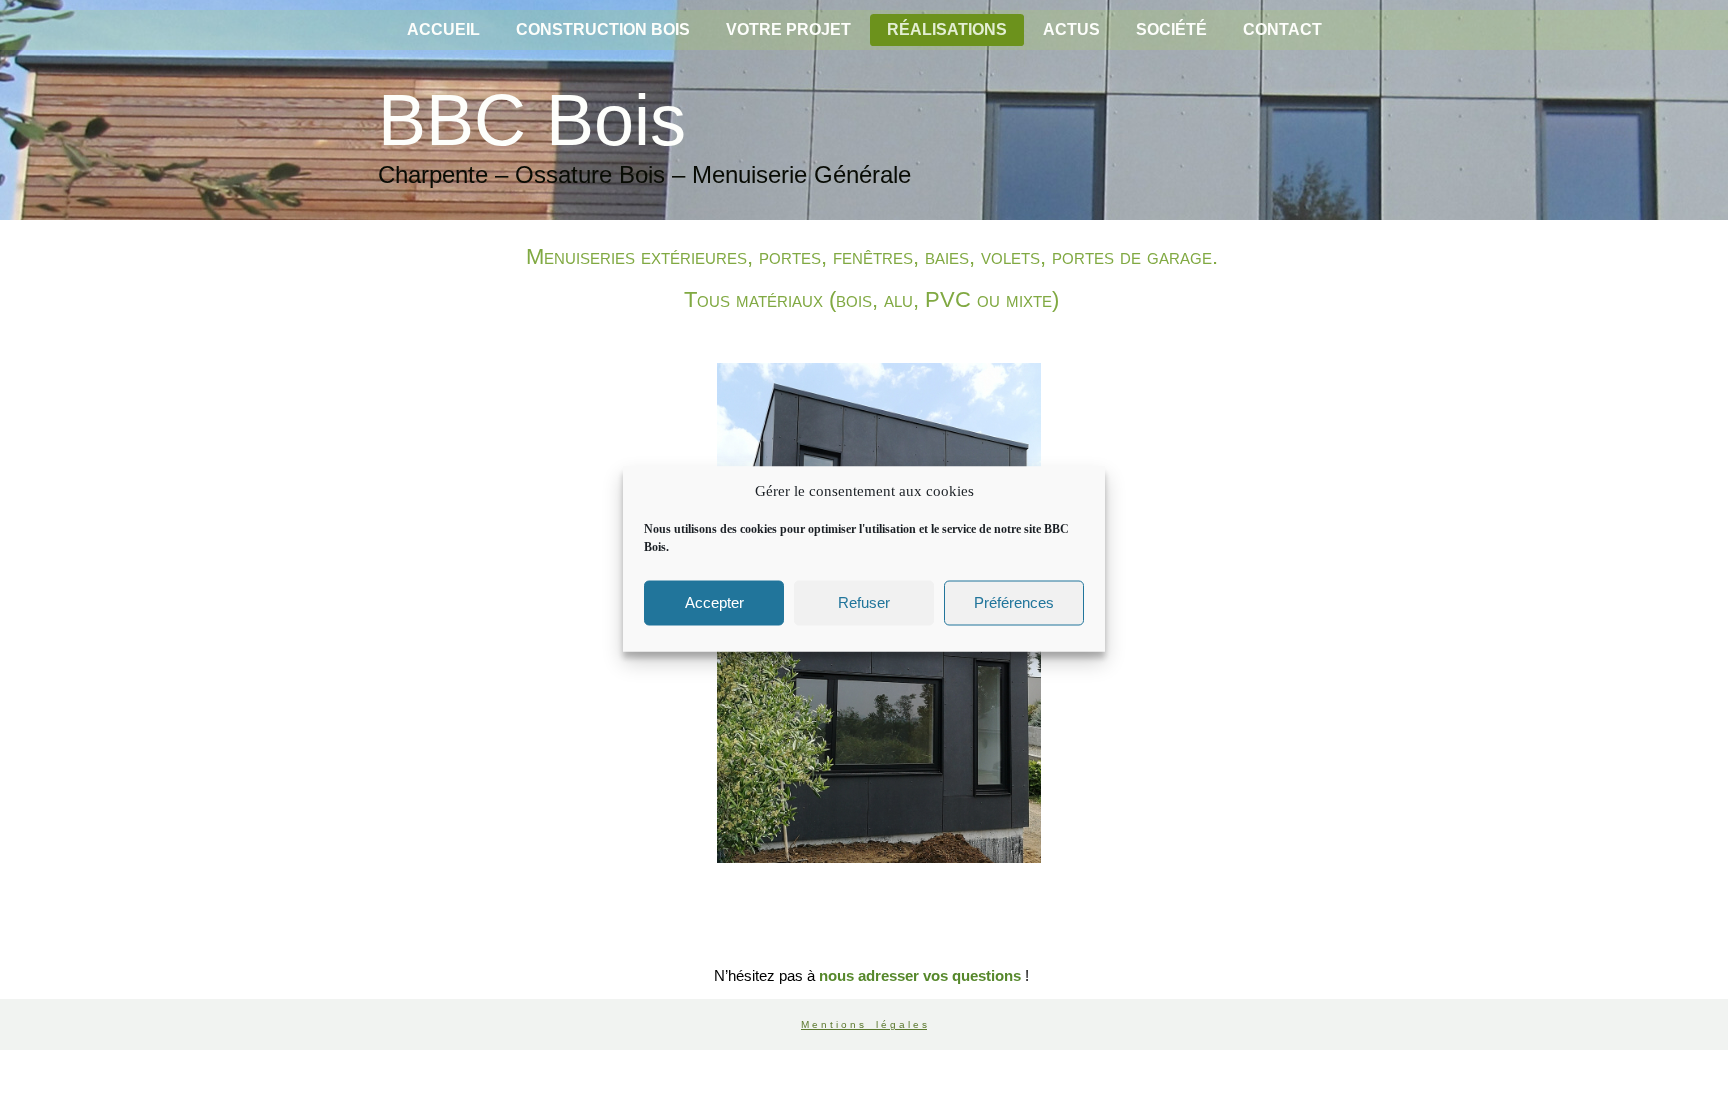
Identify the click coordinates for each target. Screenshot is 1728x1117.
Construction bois (603, 29)
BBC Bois (532, 120)
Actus (1071, 29)
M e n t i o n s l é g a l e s (864, 1024)
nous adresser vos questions (920, 975)
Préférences (1014, 602)
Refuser (864, 602)
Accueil (443, 29)
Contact (1282, 29)
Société (1171, 29)
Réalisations (947, 29)
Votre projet (788, 29)
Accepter (714, 602)
